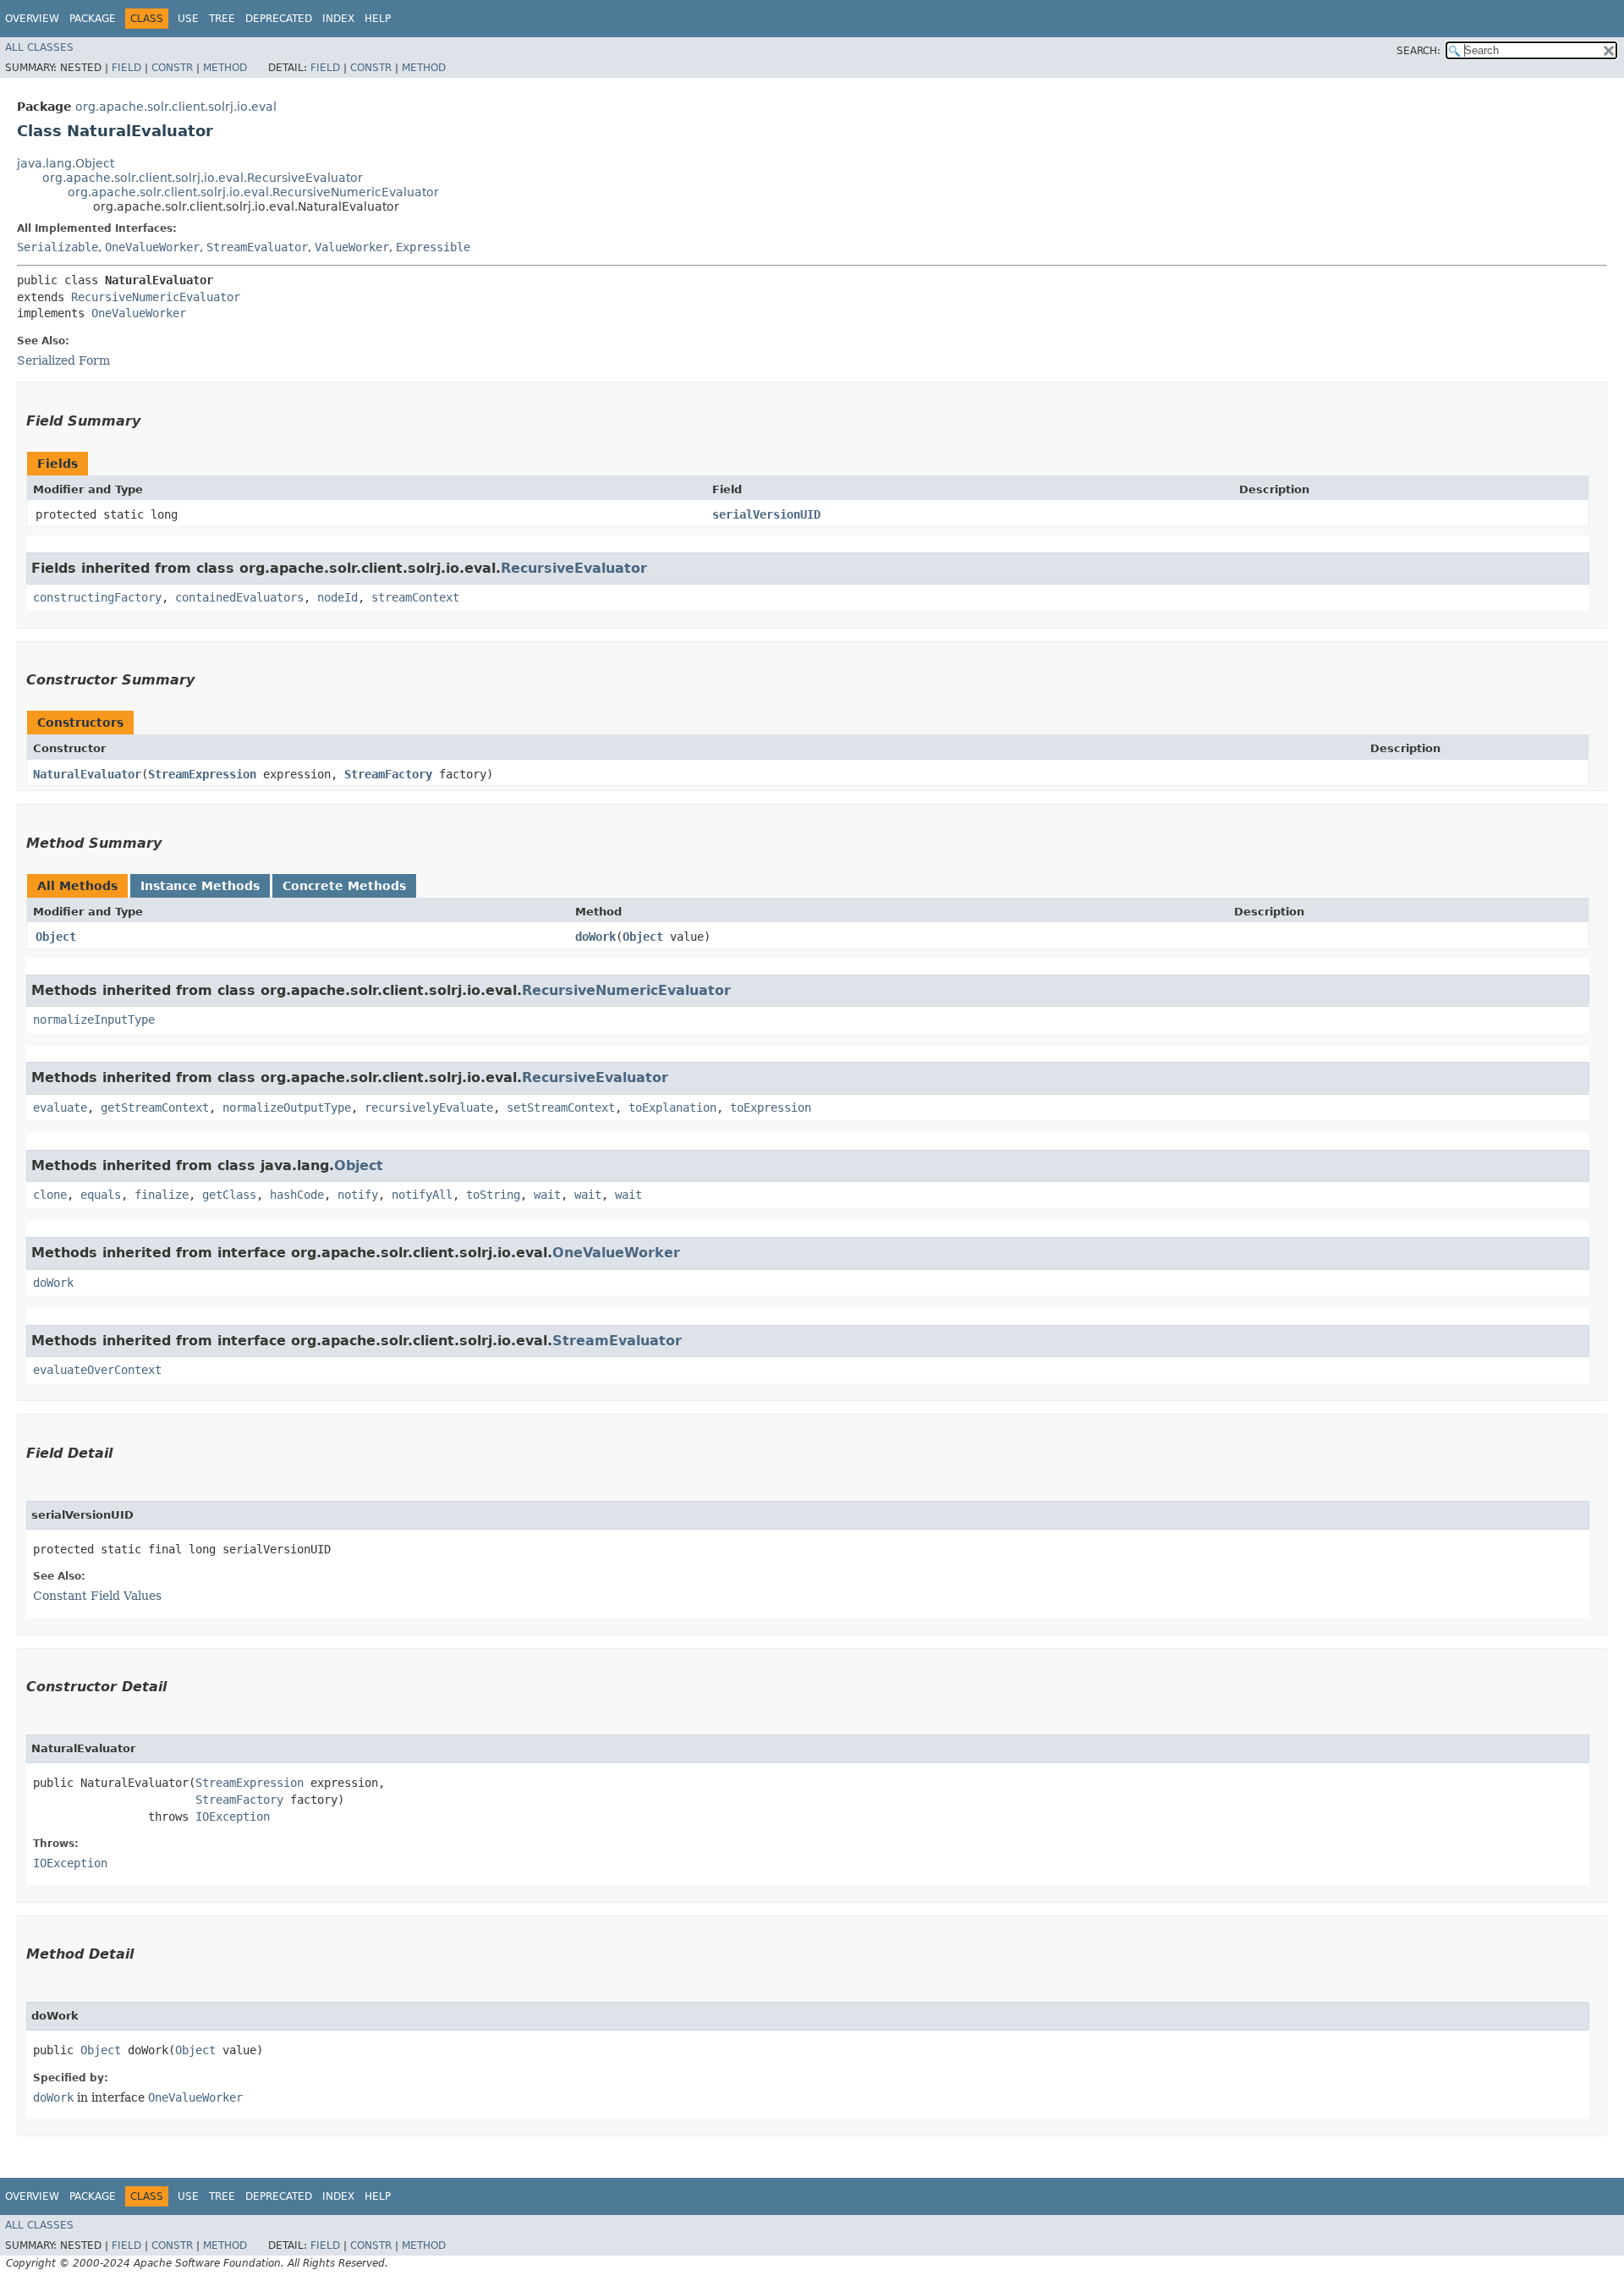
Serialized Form (63, 360)
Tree (222, 19)
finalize (162, 1195)
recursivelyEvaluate (429, 1108)
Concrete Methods (344, 886)
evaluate (60, 1108)
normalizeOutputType (287, 1108)
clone (50, 1195)
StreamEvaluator (257, 247)
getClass (229, 1195)
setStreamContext (561, 1108)
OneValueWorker (152, 247)
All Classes (39, 47)
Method (225, 68)
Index (338, 19)
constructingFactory (97, 597)
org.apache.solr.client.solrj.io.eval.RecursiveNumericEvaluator (253, 192)
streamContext (415, 597)
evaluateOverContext (97, 1370)
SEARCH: (1418, 51)
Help (378, 19)
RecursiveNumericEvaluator (156, 297)
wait (547, 1195)
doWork (595, 937)
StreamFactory (388, 774)
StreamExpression (202, 774)
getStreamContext (155, 1108)
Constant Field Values (97, 1596)
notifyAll (422, 1195)
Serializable (58, 247)
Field (126, 68)
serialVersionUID (766, 514)
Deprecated (279, 19)
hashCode (297, 1195)
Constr (172, 68)
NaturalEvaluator (87, 774)
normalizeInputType (94, 1020)
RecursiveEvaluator (574, 568)
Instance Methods (200, 886)
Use (188, 19)
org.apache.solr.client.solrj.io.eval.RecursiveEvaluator (203, 178)
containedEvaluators (239, 597)
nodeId (337, 597)
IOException (233, 1817)
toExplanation (672, 1108)
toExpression (771, 1108)
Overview (32, 19)
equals (101, 1195)
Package (93, 19)
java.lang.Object (66, 163)
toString (493, 1195)
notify (358, 1195)
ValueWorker (352, 247)
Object (56, 937)
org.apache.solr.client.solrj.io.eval (176, 107)
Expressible (433, 247)
